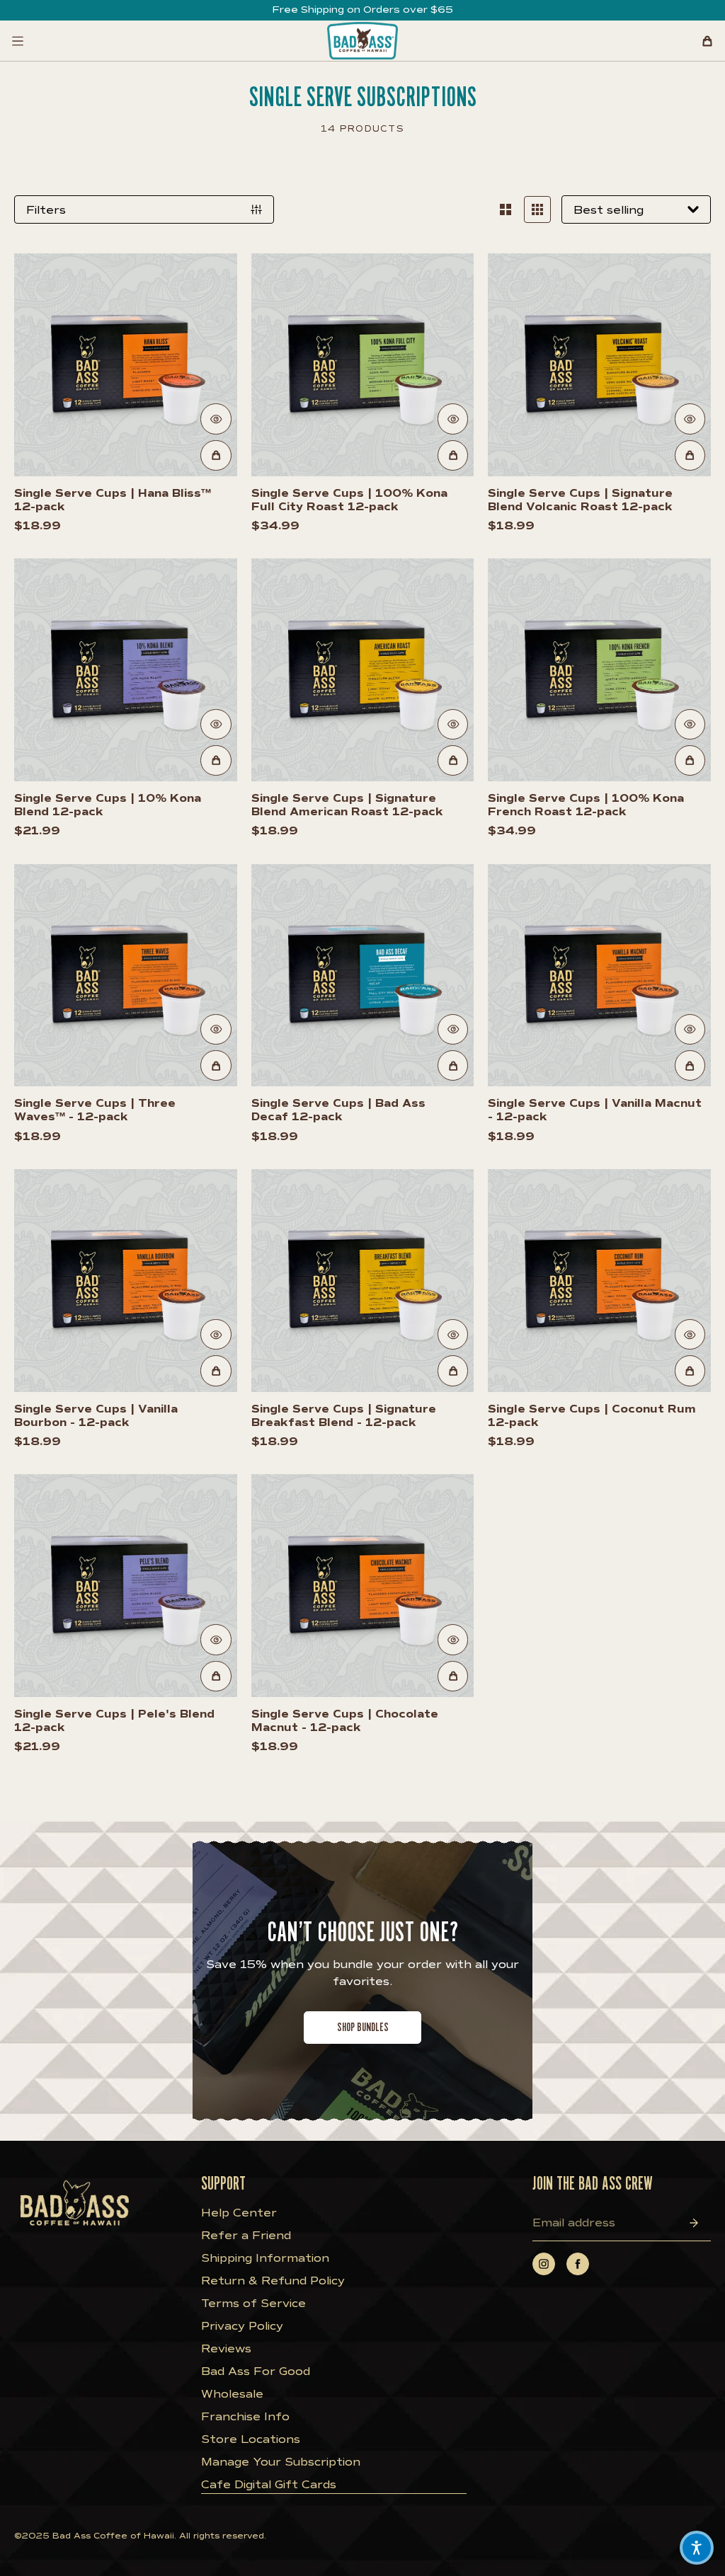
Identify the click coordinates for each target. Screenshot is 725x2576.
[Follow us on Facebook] (578, 2264)
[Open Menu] (18, 41)
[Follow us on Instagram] (544, 2264)
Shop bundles (363, 2027)
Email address (574, 2223)
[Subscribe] (694, 2223)
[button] (697, 2548)
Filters (46, 210)
